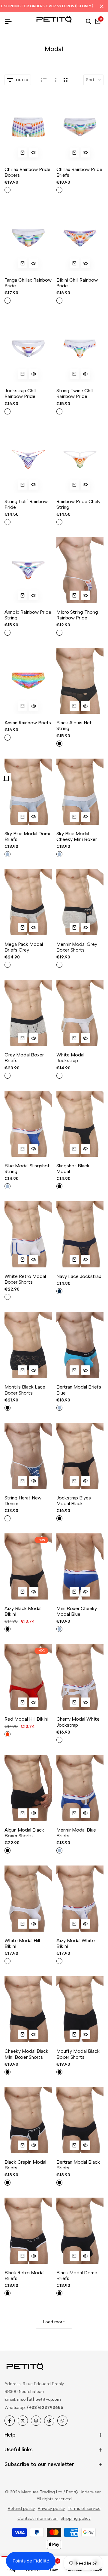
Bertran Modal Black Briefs (78, 2165)
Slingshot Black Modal (73, 1169)
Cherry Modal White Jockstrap (78, 1722)
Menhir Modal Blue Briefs (76, 1833)
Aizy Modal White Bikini (76, 1943)
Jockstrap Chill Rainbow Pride (20, 393)
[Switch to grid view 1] (55, 80)
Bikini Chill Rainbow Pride (77, 283)
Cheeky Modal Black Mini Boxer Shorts (26, 2054)
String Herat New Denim (23, 1501)
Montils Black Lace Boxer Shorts (25, 1390)
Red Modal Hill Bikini (26, 1719)
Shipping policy (76, 2518)
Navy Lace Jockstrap (79, 1276)
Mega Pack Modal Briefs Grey (24, 947)
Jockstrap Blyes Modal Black (74, 1501)
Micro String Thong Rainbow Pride (77, 615)
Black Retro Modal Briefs (24, 2275)
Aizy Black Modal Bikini (23, 1611)
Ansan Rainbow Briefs (28, 723)
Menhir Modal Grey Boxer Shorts (77, 947)
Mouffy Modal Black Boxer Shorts (78, 2054)
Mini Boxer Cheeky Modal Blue (77, 1611)
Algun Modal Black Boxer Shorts (24, 1833)
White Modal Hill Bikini (22, 1943)
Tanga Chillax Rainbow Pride (28, 283)
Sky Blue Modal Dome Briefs (28, 836)
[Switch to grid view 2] (66, 80)
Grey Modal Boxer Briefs (24, 1058)
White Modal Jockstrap (70, 1058)
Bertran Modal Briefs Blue (79, 1390)
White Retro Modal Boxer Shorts (25, 1279)
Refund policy (21, 2509)
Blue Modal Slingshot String (27, 1169)
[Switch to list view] (44, 80)
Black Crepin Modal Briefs (25, 2165)
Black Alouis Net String (74, 726)
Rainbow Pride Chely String (78, 504)
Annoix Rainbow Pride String (28, 615)
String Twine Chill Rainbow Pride (75, 393)
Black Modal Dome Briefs (77, 2275)
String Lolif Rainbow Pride (26, 504)
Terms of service (84, 2509)
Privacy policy (51, 2509)
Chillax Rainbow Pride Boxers (27, 172)
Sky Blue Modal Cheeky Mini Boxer (77, 836)
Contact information (37, 2518)
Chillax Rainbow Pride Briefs (79, 172)
